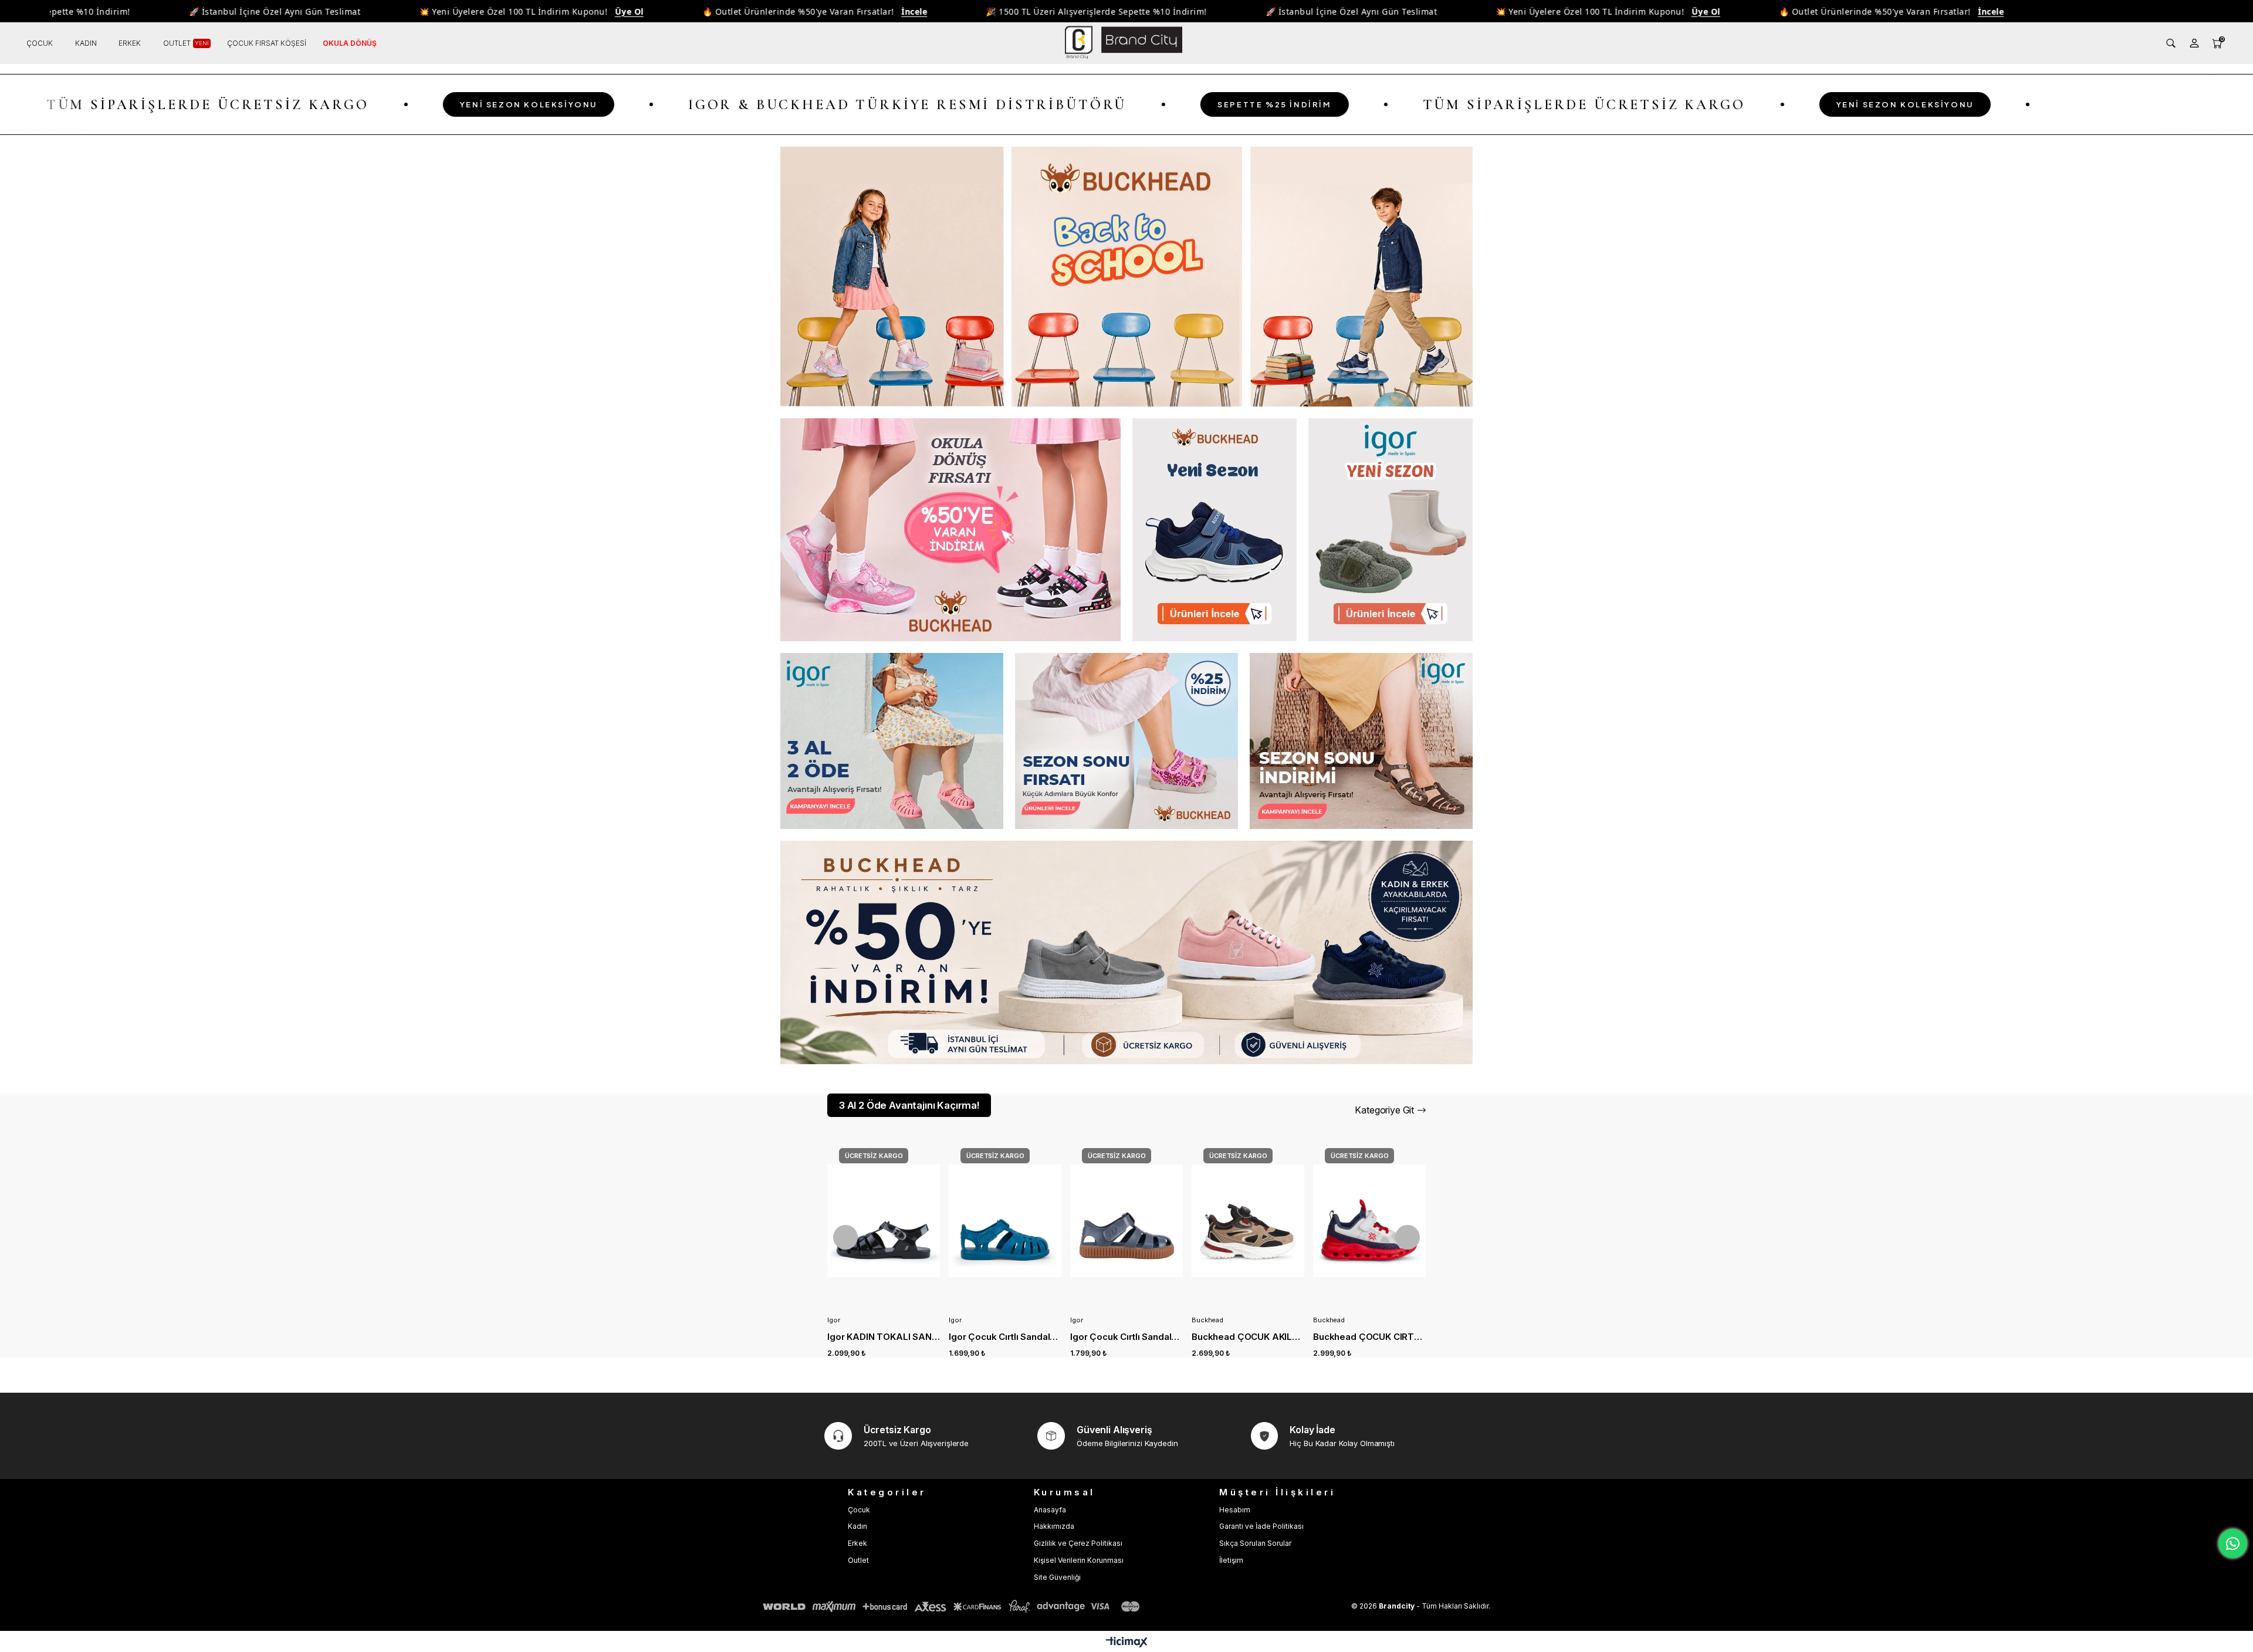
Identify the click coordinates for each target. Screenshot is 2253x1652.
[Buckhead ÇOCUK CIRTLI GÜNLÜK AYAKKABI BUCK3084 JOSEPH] (1248, 1221)
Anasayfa (1050, 1510)
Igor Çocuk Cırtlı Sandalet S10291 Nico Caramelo (1005, 1337)
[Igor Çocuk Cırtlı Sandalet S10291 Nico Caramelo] (1005, 1221)
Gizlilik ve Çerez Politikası (1078, 1543)
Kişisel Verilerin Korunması (1079, 1560)
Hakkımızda (1054, 1526)
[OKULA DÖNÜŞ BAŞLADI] (1126, 277)
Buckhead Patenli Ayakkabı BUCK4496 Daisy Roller (1369, 1337)
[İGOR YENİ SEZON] (1391, 530)
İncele (823, 11)
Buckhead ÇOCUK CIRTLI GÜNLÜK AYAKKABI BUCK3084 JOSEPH (1248, 1337)
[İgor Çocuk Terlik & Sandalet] (892, 741)
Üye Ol (538, 11)
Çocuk (859, 1510)
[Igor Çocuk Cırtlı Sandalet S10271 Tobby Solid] (884, 1221)
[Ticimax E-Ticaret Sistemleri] (1127, 1643)
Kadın (857, 1526)
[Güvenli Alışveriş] (1051, 1436)
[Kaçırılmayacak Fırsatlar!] (1126, 952)
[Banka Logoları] (953, 1607)
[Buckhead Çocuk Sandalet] (1126, 741)
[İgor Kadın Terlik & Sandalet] (1361, 741)
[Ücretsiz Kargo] (838, 1436)
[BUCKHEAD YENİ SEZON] (1215, 530)
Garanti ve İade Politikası (1261, 1526)
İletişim (1231, 1560)
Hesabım (1235, 1510)
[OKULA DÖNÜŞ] (950, 530)
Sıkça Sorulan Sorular (1255, 1543)
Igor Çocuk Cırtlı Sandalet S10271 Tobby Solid (884, 1337)
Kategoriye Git (1384, 1110)
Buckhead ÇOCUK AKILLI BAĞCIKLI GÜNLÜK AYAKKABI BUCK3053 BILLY (1126, 1337)
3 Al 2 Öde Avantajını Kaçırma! (909, 1105)
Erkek (857, 1543)
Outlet (858, 1560)
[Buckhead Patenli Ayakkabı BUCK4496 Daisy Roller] (1369, 1221)
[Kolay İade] (1265, 1436)
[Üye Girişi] (2194, 43)
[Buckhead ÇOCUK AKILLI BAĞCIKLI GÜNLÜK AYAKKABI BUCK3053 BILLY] (1126, 1221)
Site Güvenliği (1057, 1577)
